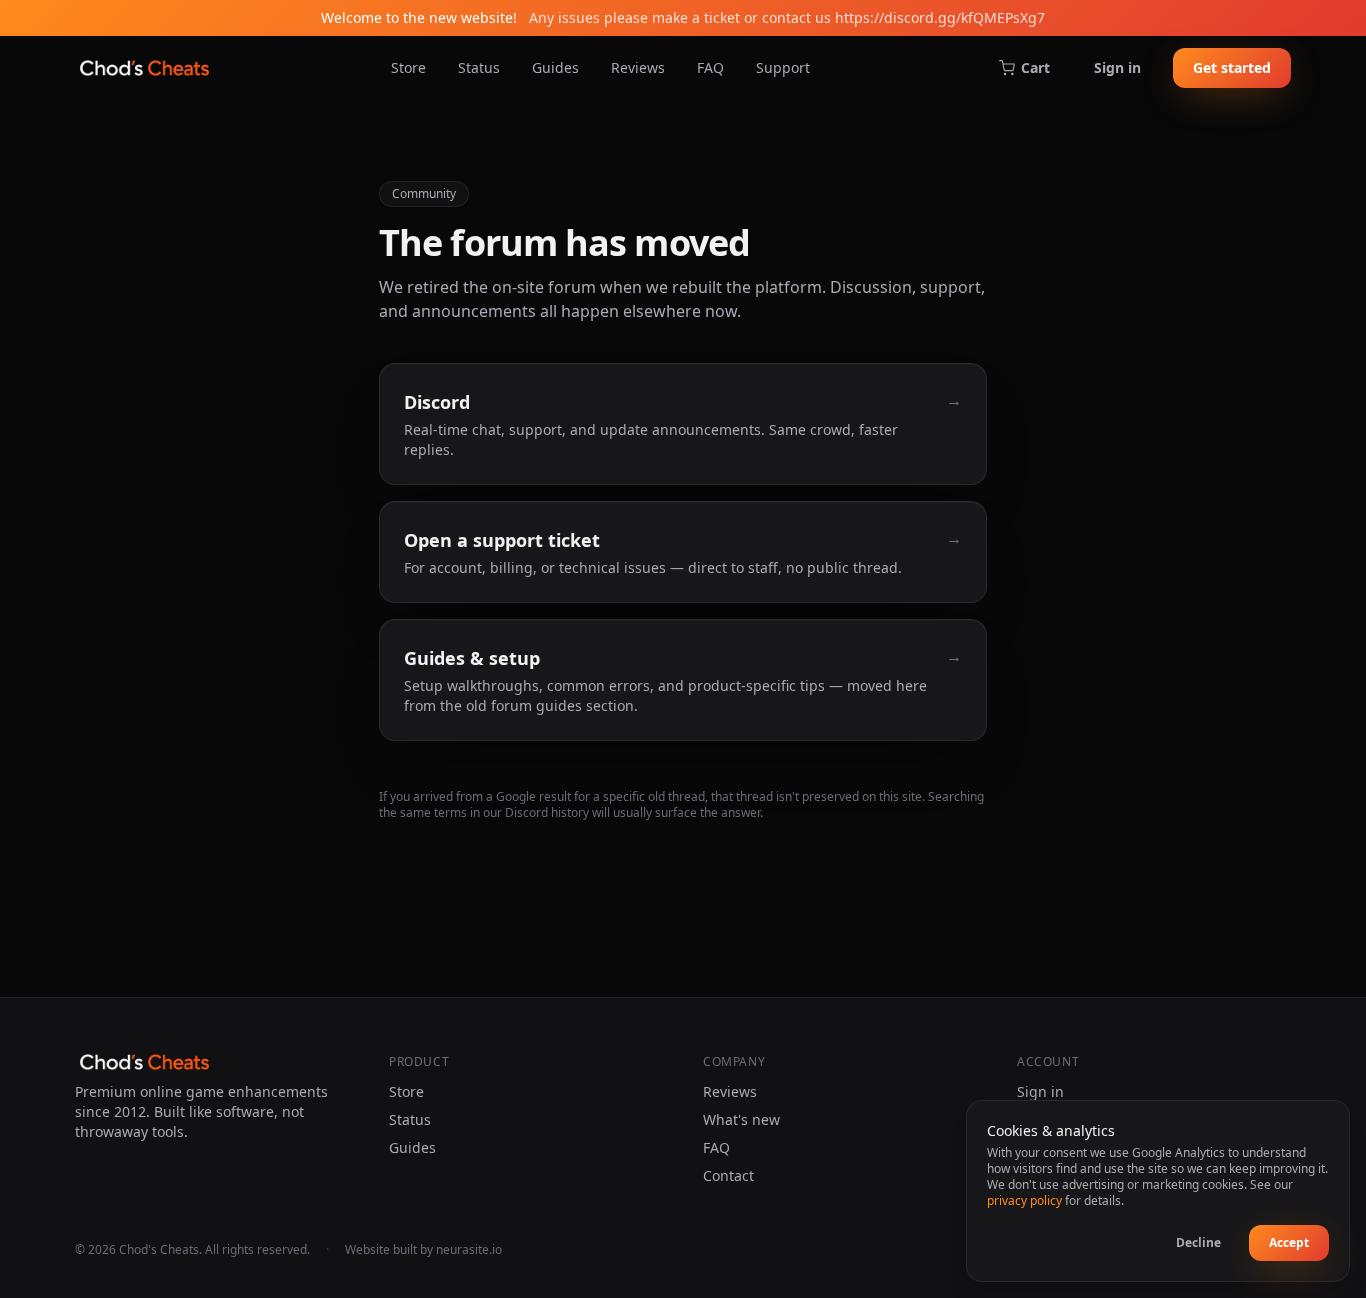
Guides (555, 67)
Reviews (638, 67)
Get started (1232, 67)
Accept (1289, 1242)
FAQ (710, 67)
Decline (1198, 1242)
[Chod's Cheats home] (144, 68)
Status (479, 67)
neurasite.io (469, 1249)
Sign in (1117, 67)
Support (783, 67)
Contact (728, 1175)
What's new (741, 1119)
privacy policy (1024, 1200)
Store (408, 67)
